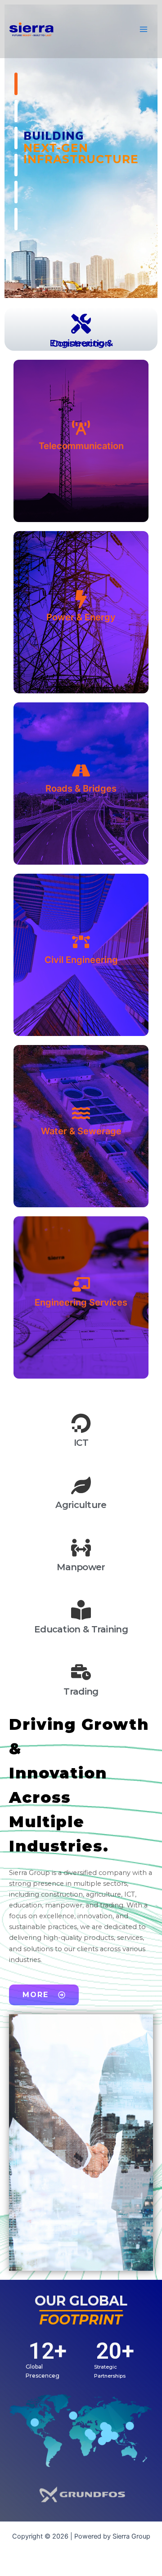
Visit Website (78, 479)
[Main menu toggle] (144, 29)
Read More (81, 624)
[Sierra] (31, 29)
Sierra (76, 29)
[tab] (81, 329)
